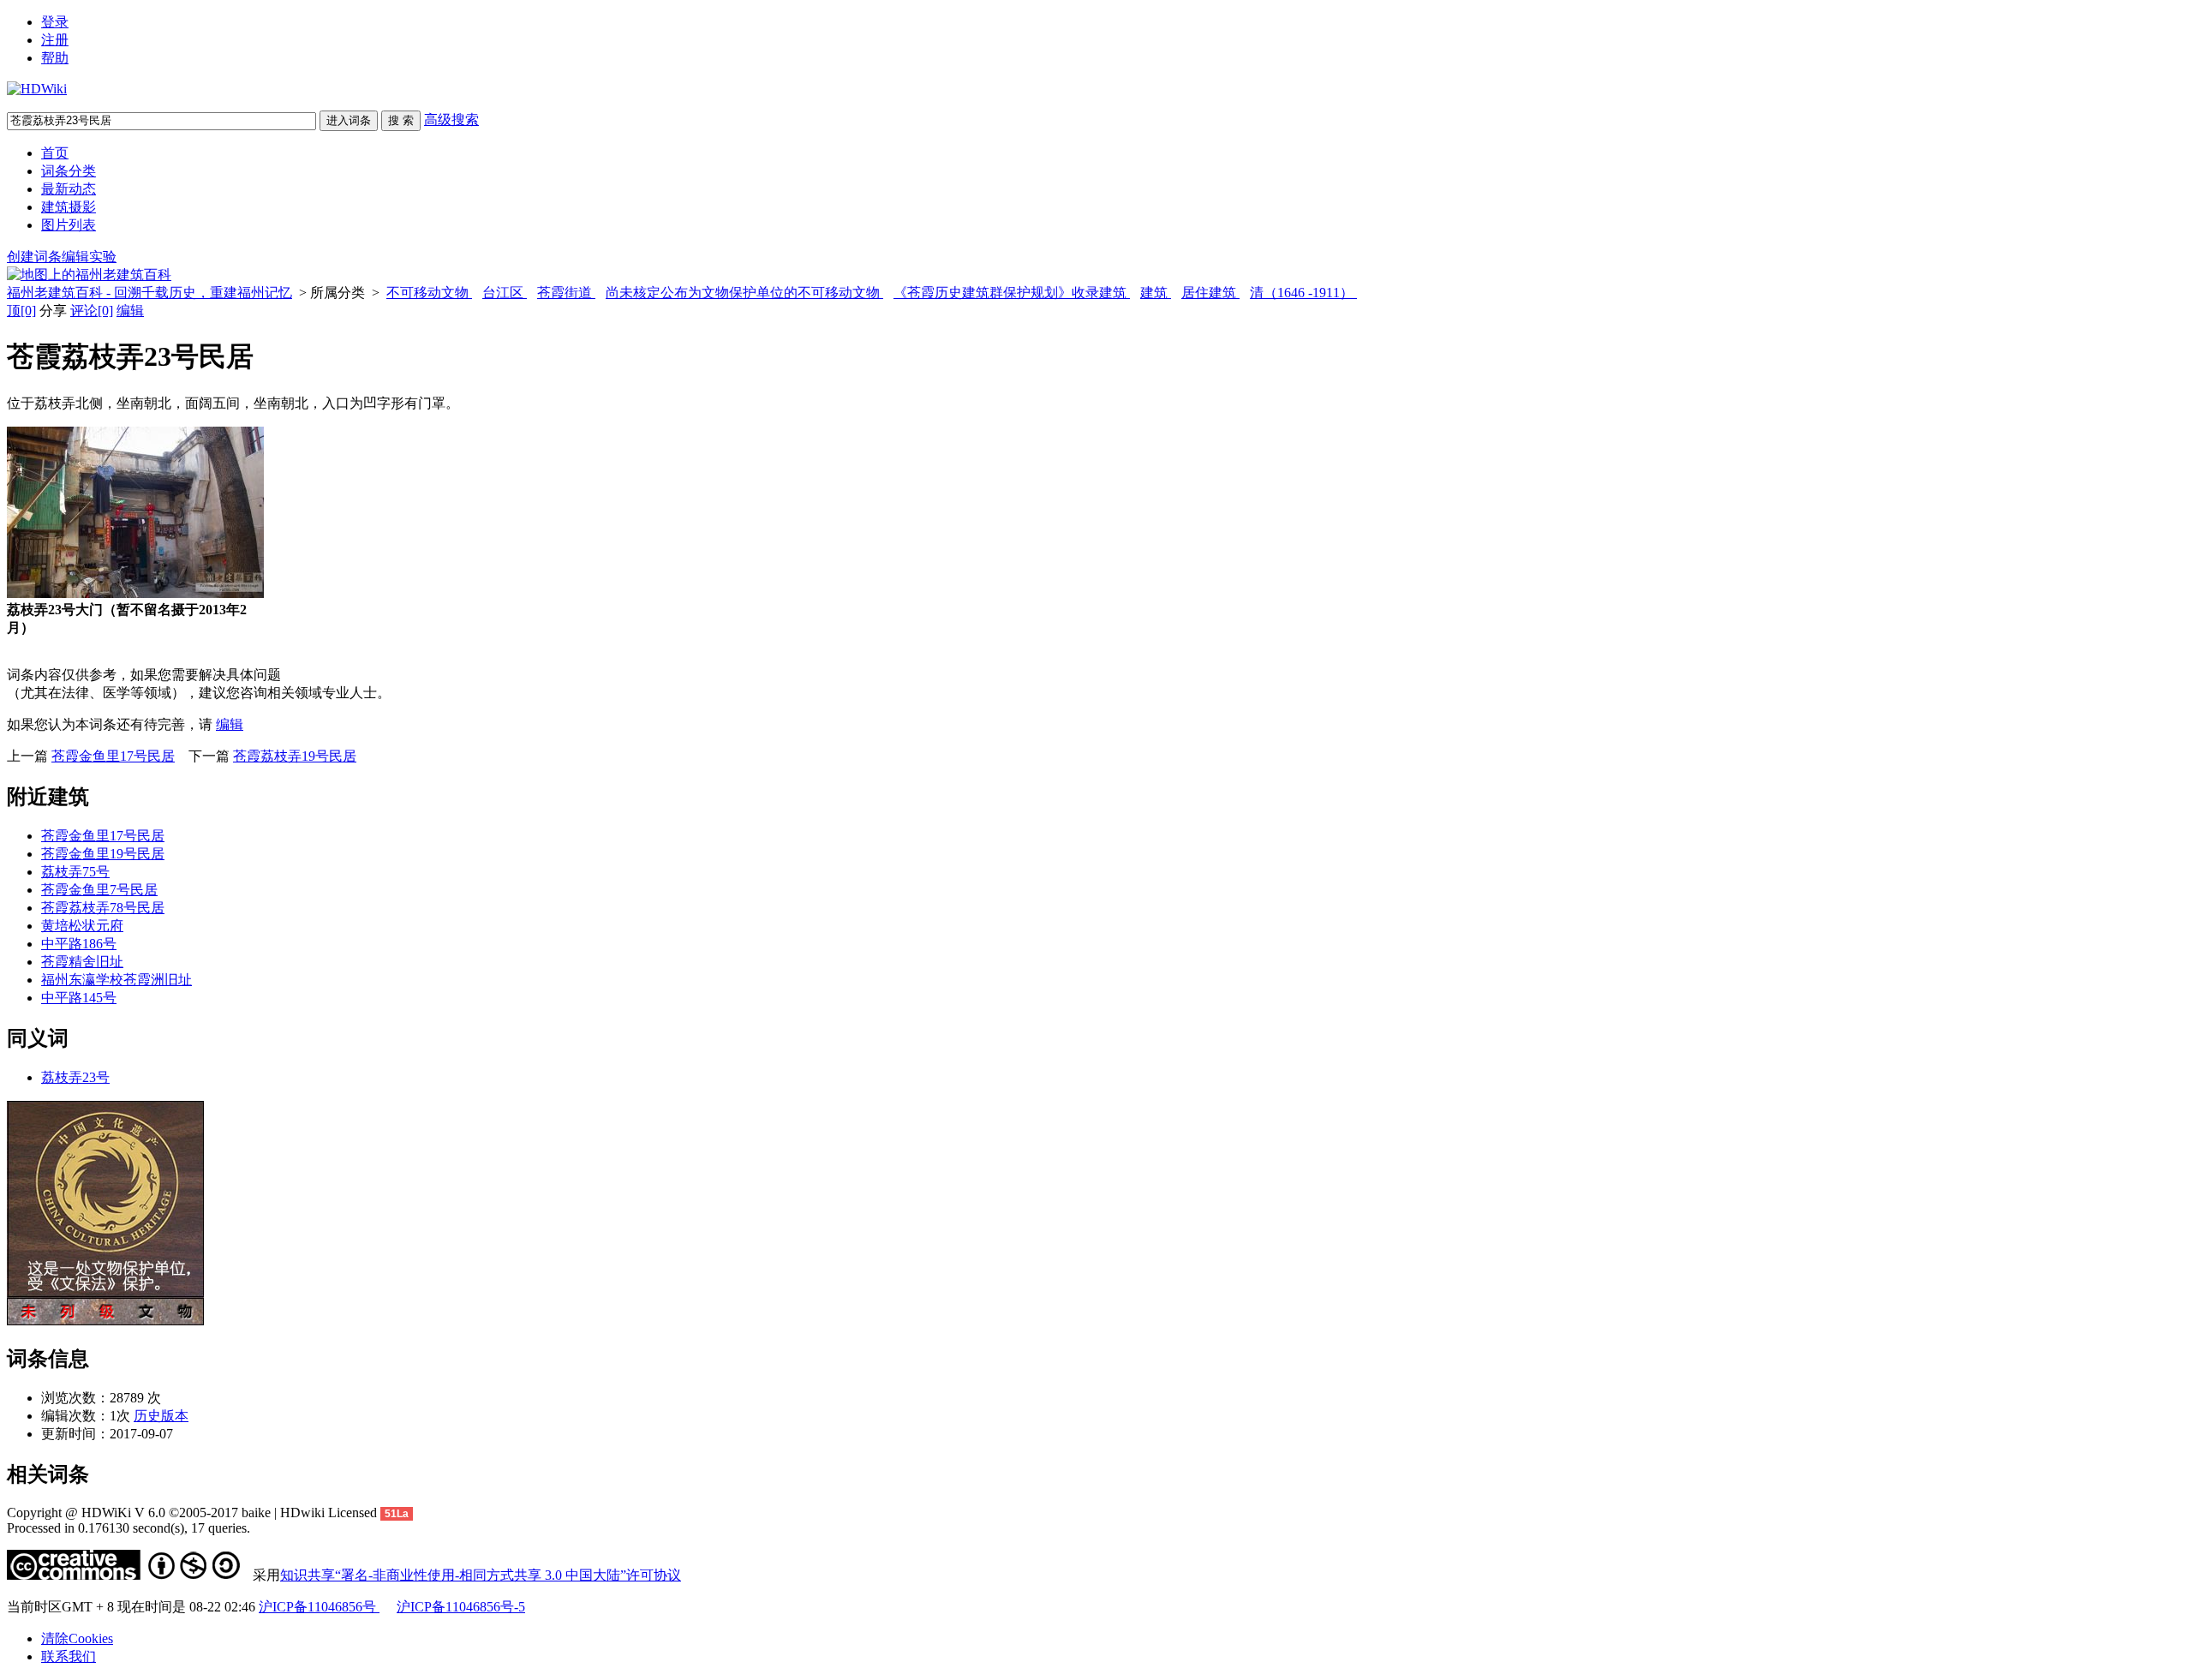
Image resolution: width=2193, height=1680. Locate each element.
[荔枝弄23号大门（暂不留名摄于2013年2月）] (135, 593)
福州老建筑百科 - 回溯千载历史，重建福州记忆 (149, 293)
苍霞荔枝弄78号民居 (103, 908)
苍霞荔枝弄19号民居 (295, 756)
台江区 (505, 293)
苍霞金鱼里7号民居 (99, 890)
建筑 (1156, 293)
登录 (55, 22)
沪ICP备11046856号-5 (461, 1607)
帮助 (55, 58)
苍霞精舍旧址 (82, 962)
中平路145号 (79, 998)
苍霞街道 (566, 293)
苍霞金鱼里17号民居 (113, 756)
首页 (55, 153)
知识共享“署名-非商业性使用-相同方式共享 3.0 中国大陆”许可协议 (481, 1575)
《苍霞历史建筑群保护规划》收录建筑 (1012, 293)
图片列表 (69, 225)
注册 (55, 40)
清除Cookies (77, 1638)
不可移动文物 (429, 293)
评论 (92, 311)
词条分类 (69, 171)
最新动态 (69, 189)
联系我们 (69, 1656)
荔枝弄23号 (75, 1077)
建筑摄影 (69, 207)
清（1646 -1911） (1303, 293)
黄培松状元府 (82, 926)
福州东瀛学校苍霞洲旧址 (117, 980)
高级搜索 (451, 120)
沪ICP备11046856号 (319, 1607)
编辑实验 (89, 257)
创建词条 (34, 257)
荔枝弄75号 (75, 872)
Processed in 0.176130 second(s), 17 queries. (128, 1528)
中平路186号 (79, 944)
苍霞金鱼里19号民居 (103, 854)
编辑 (130, 311)
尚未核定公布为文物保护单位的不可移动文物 (744, 293)
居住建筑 (1210, 293)
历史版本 (161, 1416)
